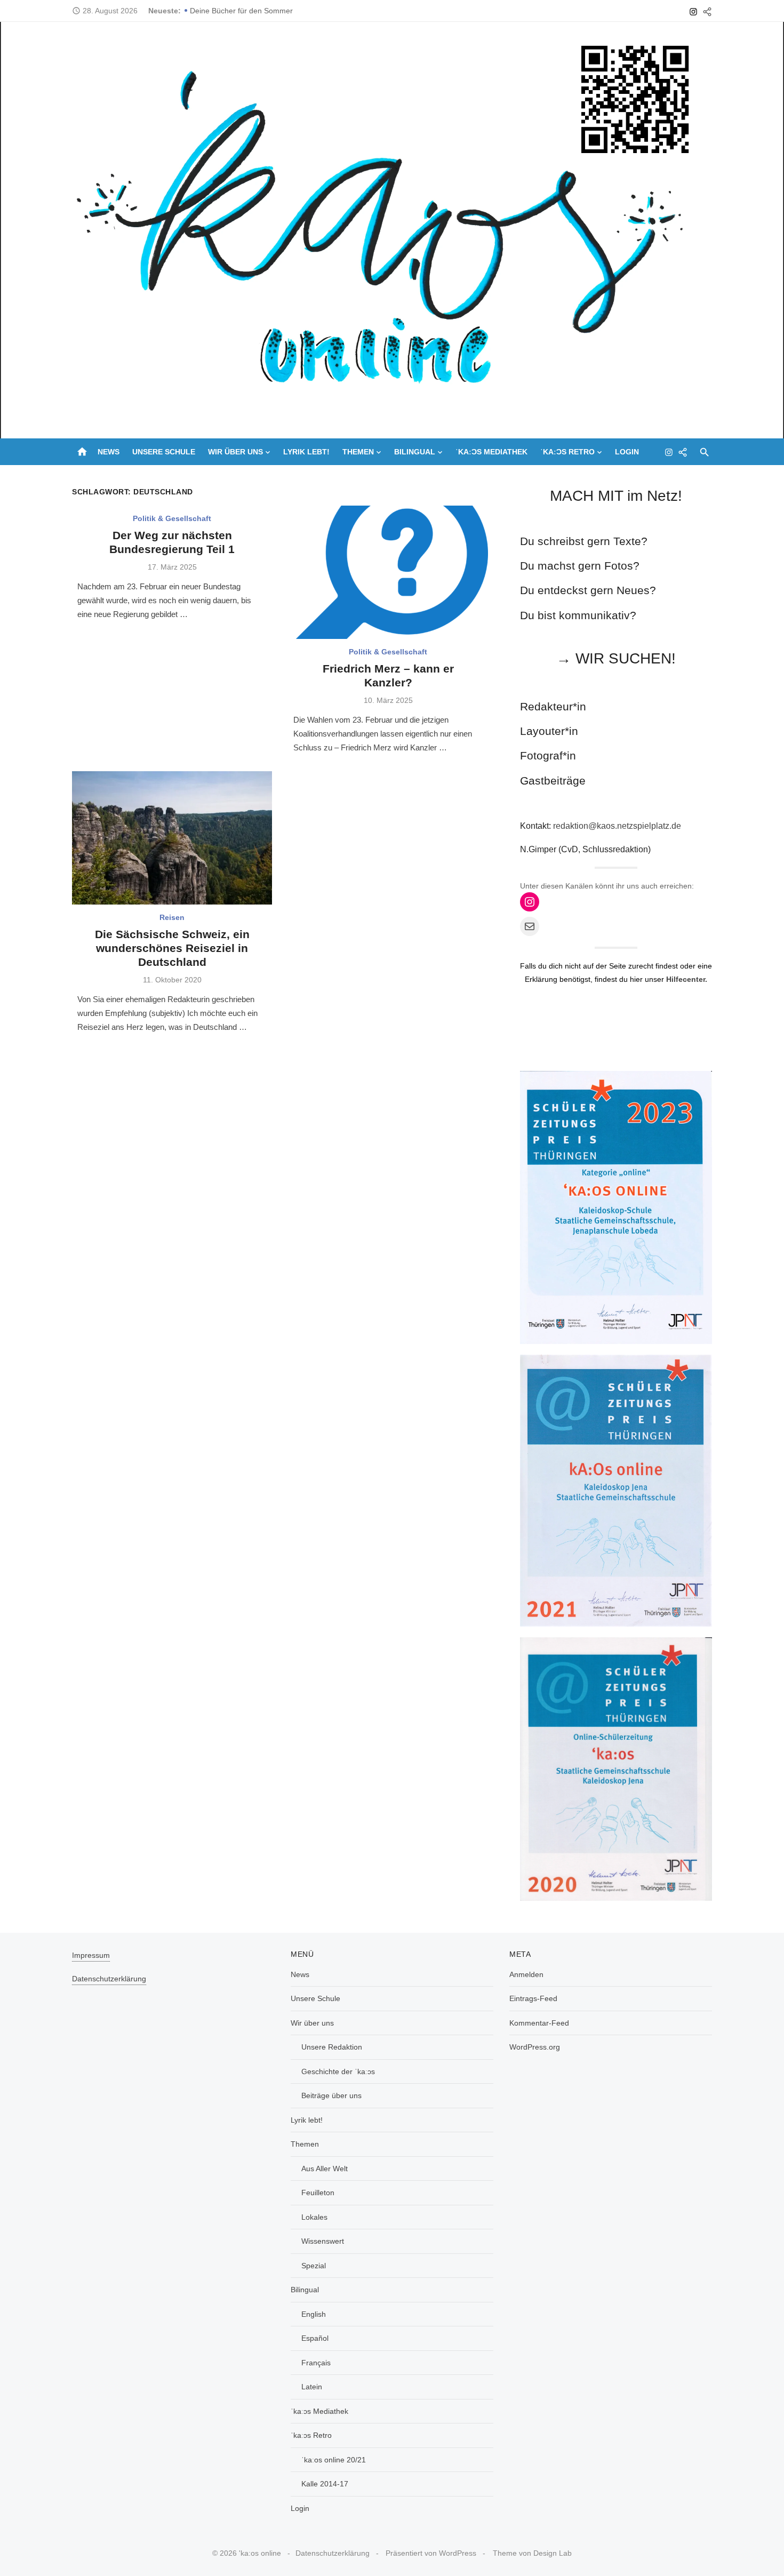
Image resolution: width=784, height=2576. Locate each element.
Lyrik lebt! (306, 452)
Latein (312, 2387)
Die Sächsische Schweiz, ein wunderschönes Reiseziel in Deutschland (172, 948)
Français (316, 2363)
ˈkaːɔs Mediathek (491, 452)
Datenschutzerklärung (109, 1979)
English (314, 2314)
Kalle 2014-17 (325, 2484)
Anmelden (526, 1974)
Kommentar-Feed (539, 2023)
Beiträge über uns (331, 2095)
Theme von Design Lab (532, 2553)
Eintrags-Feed (533, 1998)
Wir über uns (235, 452)
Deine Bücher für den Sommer (241, 11)
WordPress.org (535, 2047)
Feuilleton (318, 2193)
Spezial (314, 2266)
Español (315, 2338)
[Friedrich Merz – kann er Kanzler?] (388, 572)
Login (627, 452)
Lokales (314, 2217)
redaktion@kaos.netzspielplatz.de (617, 826)
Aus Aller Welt (325, 2169)
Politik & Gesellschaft (172, 518)
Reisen (172, 917)
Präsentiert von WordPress (431, 2553)
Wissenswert (323, 2241)
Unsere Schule (164, 452)
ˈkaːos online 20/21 (334, 2460)
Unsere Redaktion (332, 2047)
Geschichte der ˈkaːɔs (338, 2071)
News (109, 452)
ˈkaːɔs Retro (567, 452)
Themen (358, 452)
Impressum (91, 1955)
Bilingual (415, 452)
